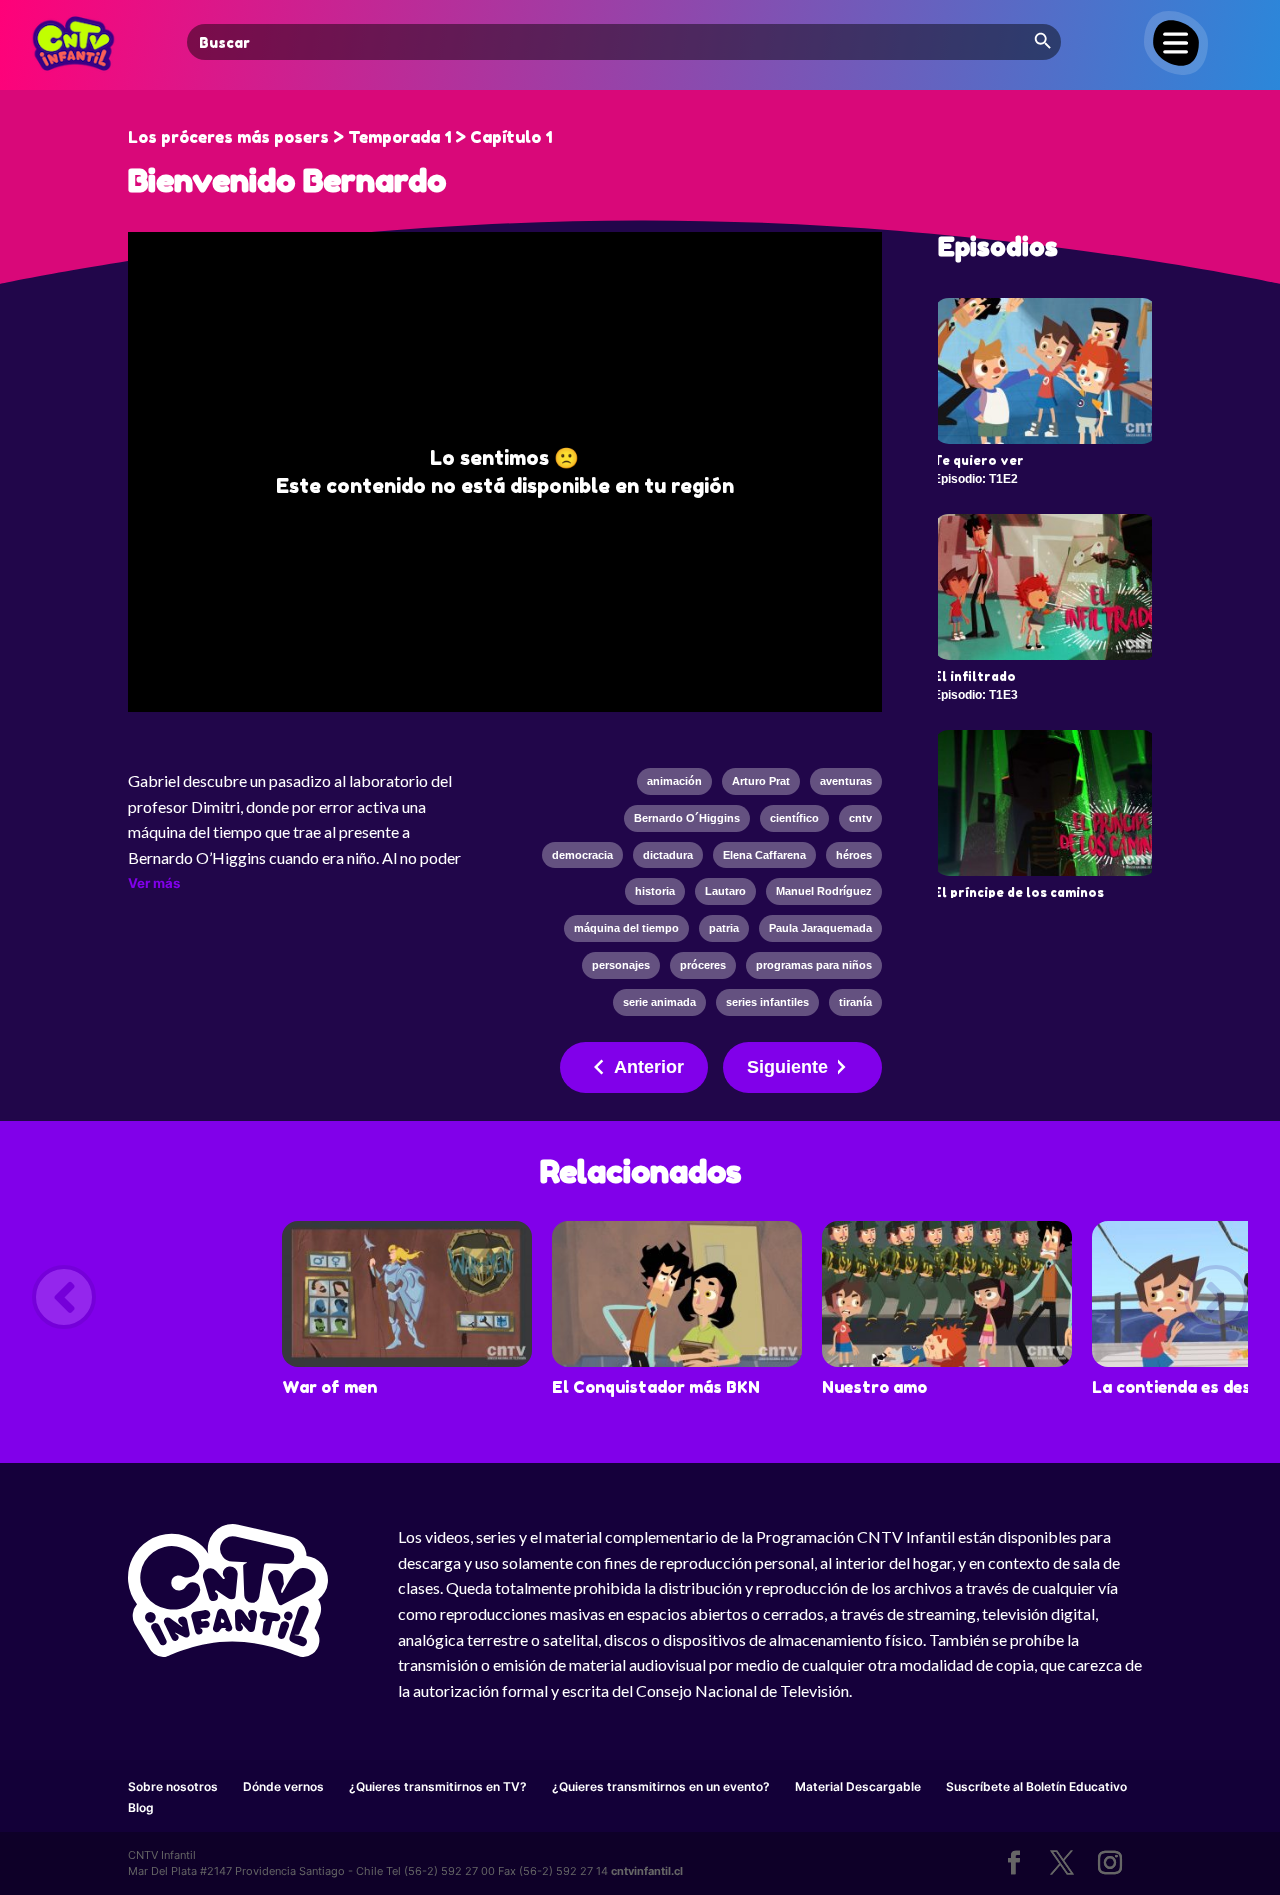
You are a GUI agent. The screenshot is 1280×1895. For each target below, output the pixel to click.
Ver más (154, 883)
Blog (141, 1807)
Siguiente (787, 1067)
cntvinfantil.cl (647, 1871)
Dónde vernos (283, 1786)
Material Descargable (858, 1786)
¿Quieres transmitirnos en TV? (438, 1786)
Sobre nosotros (173, 1786)
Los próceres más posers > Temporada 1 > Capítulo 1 (340, 137)
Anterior (649, 1067)
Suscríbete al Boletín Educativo (1036, 1786)
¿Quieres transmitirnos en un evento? (661, 1786)
